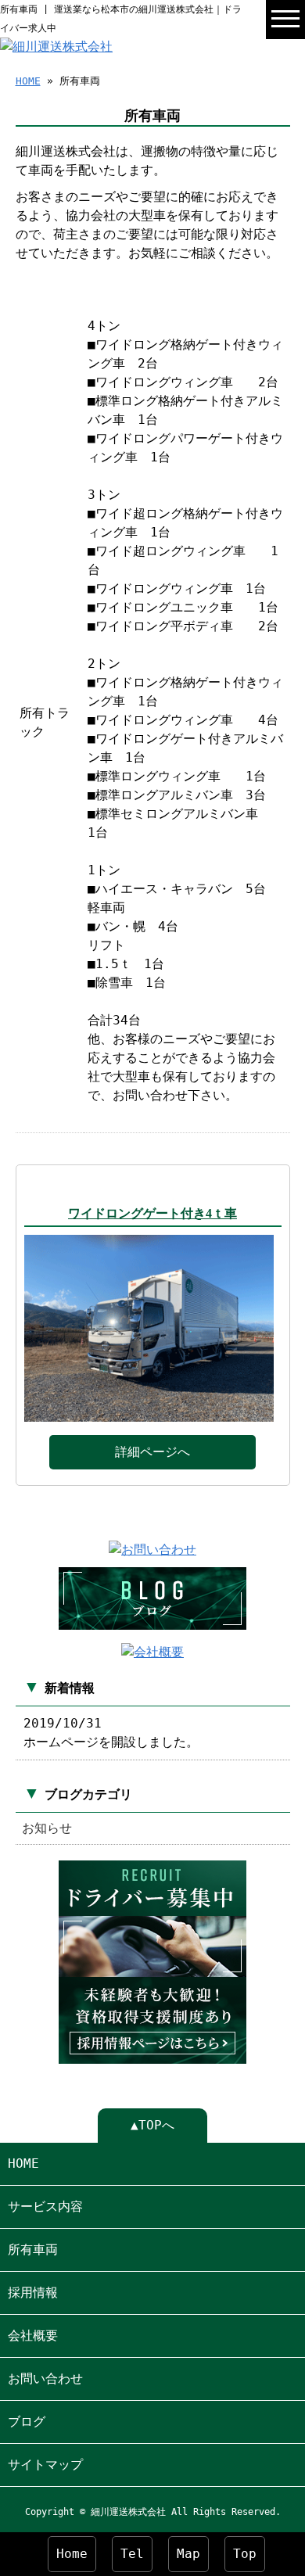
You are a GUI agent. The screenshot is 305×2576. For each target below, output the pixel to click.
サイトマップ (45, 2465)
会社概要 (33, 2336)
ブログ (27, 2422)
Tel (132, 2554)
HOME (28, 81)
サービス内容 (45, 2206)
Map (188, 2554)
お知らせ (47, 1828)
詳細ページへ (152, 1452)
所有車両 (33, 2250)
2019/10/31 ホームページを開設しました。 (111, 1733)
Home (72, 2554)
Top (245, 2554)
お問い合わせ (45, 2379)
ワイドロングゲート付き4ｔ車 (152, 1213)
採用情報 (33, 2293)
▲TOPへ (152, 2125)
